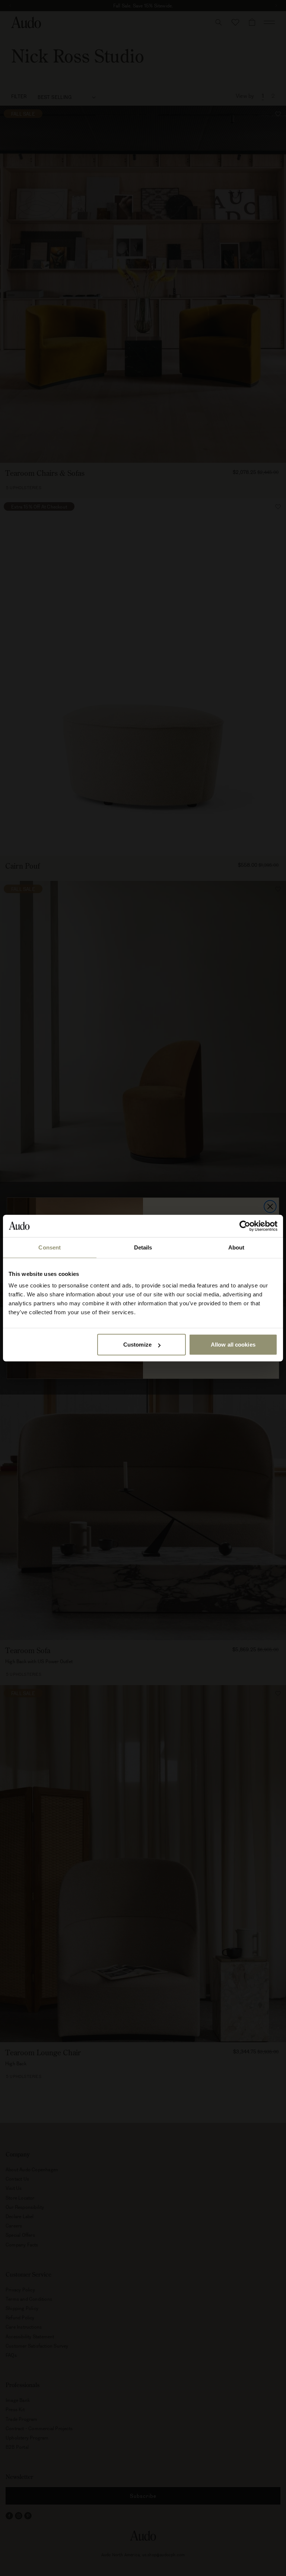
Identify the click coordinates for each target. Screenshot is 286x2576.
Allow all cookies (233, 1345)
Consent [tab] (50, 1247)
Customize (137, 1345)
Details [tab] (143, 1247)
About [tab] (236, 1247)
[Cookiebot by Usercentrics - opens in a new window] (245, 1226)
